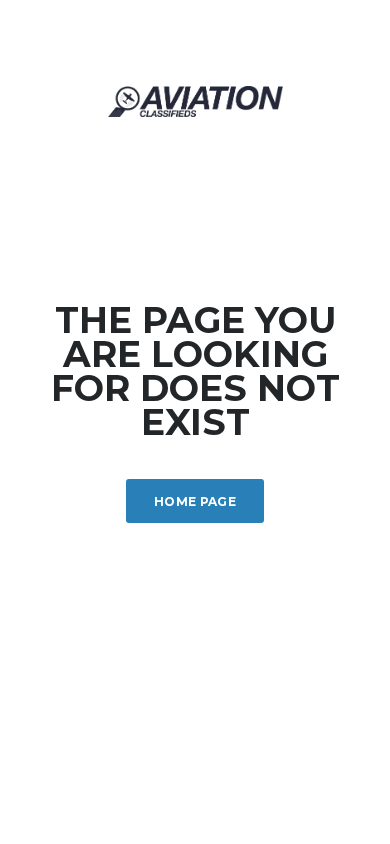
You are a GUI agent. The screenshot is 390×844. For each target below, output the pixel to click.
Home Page (195, 501)
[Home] (195, 99)
